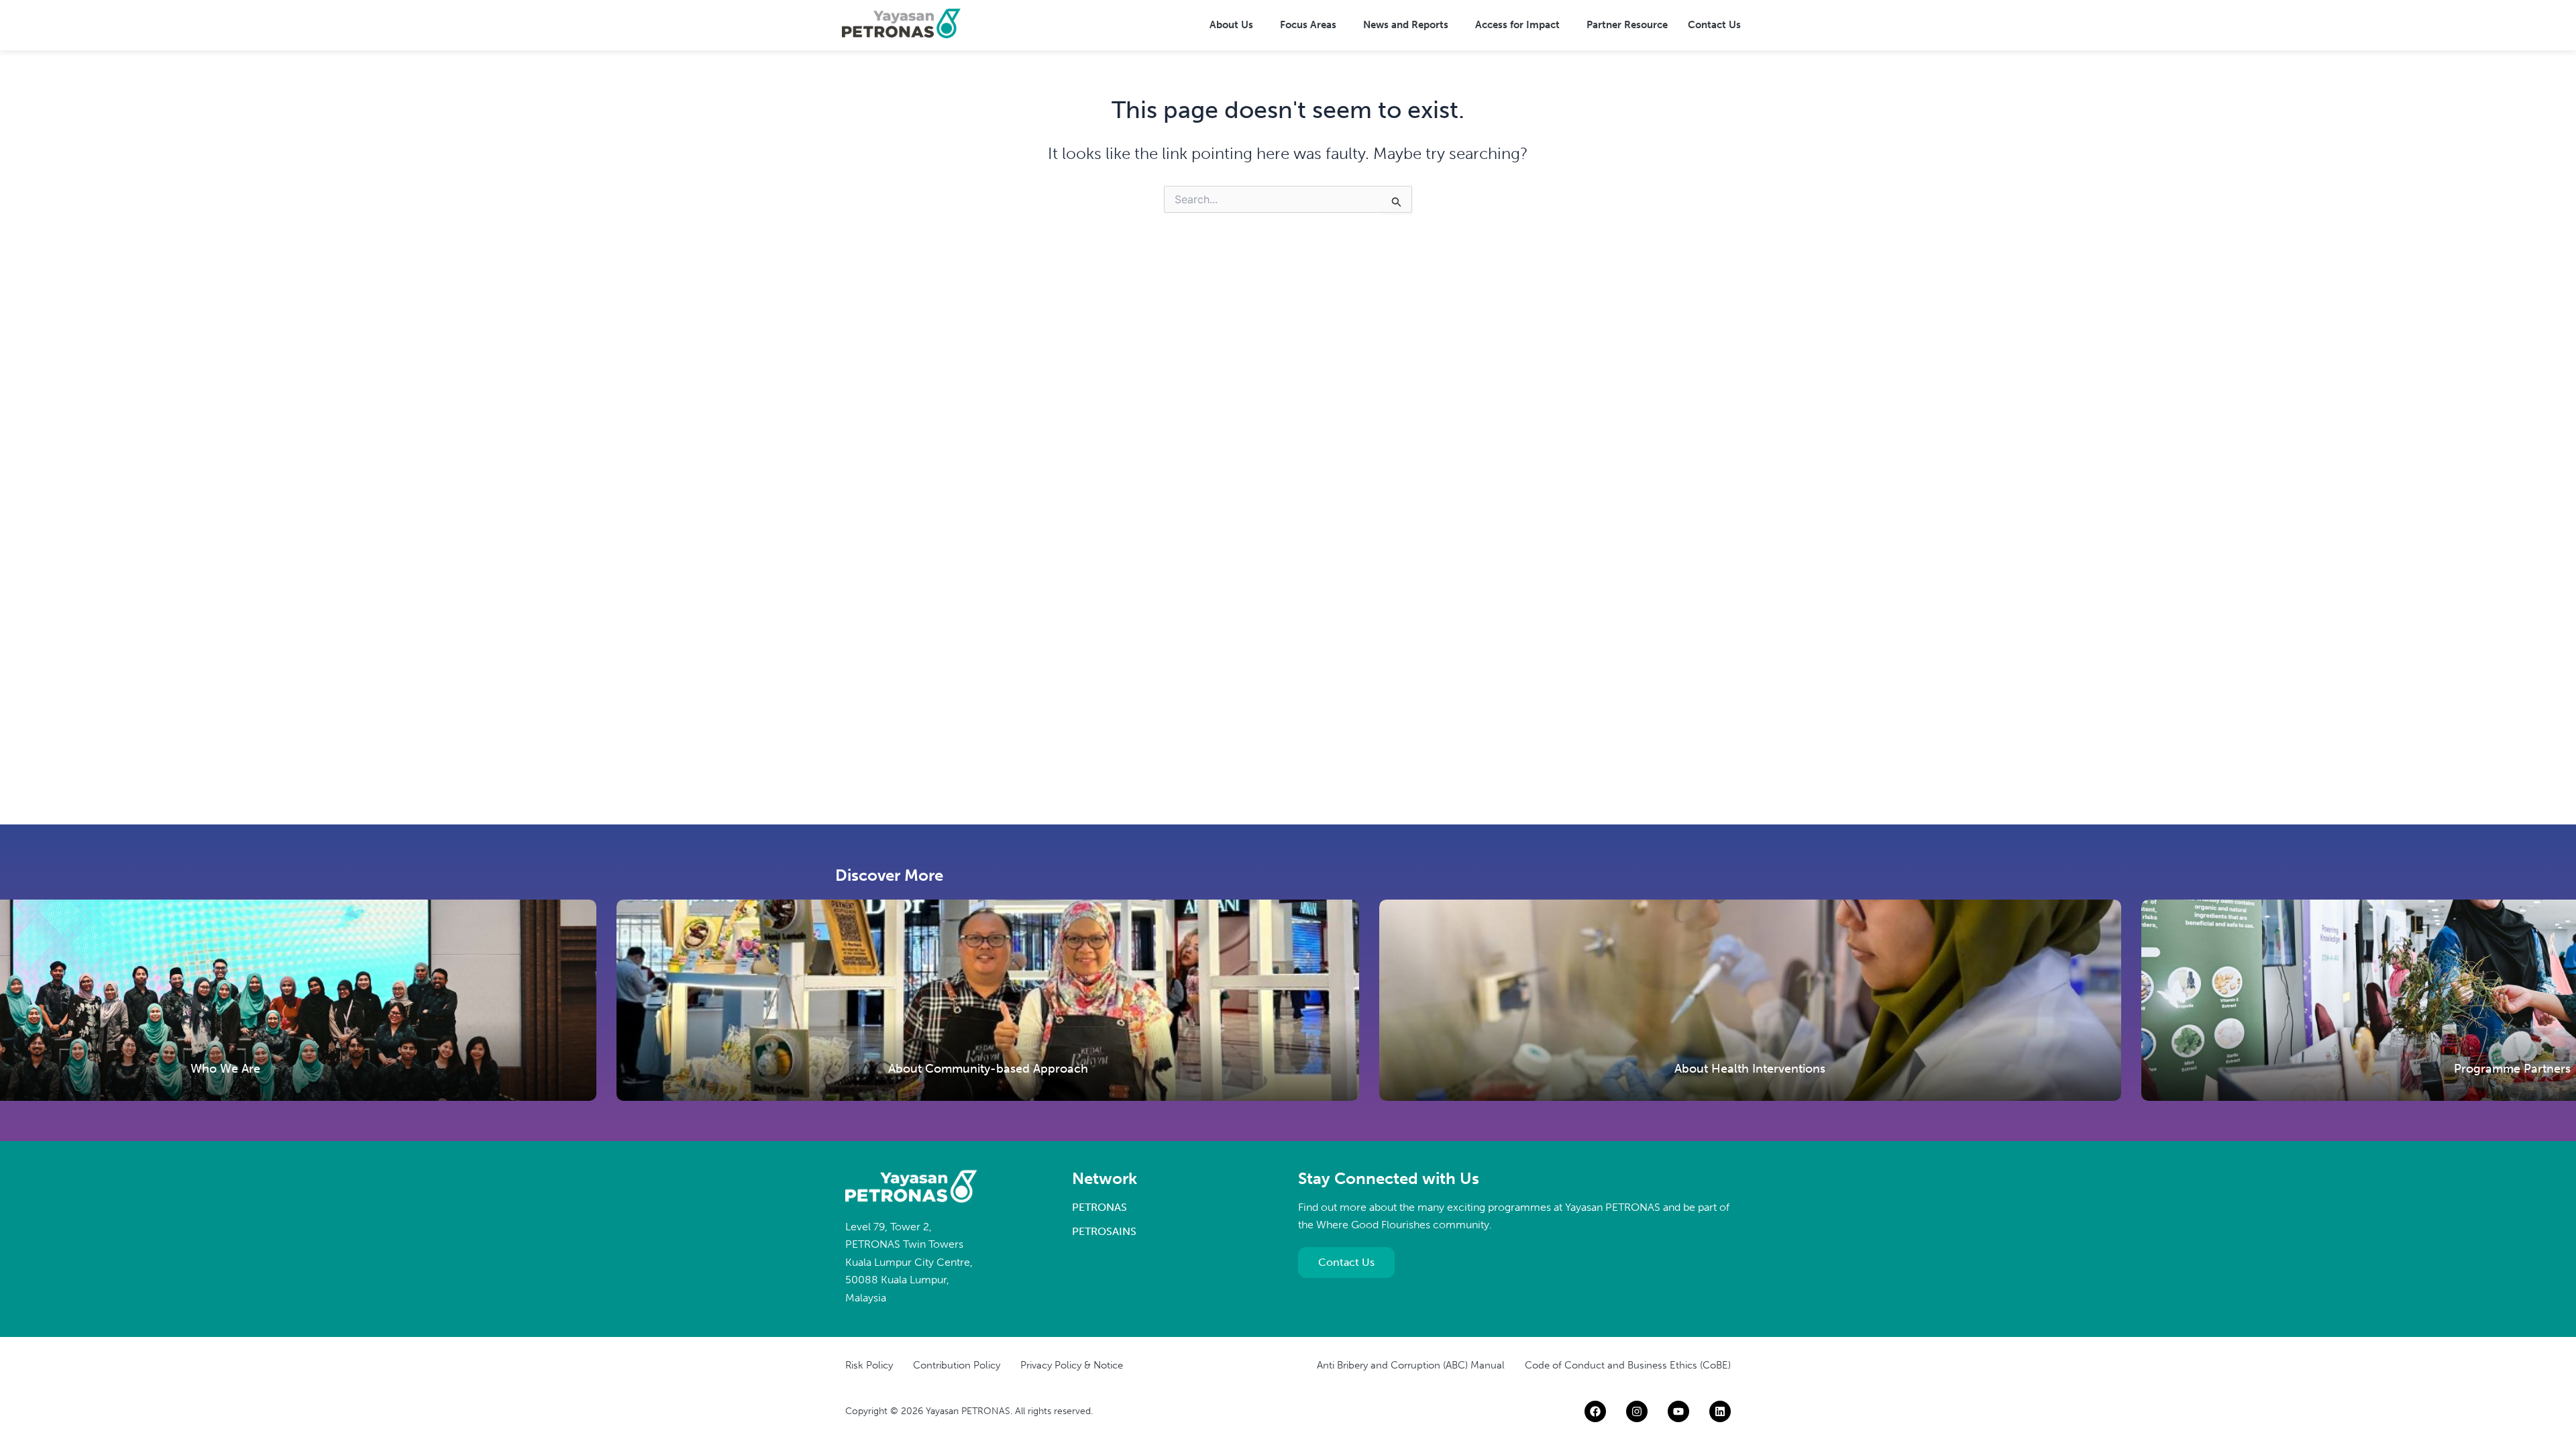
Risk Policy (869, 1365)
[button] (1235, 25)
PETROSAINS (1104, 1231)
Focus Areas (1308, 25)
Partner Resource (1627, 25)
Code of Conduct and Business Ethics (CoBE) (1628, 1365)
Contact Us (1714, 25)
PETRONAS (1099, 1207)
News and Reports (1406, 25)
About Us (1231, 25)
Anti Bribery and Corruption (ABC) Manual (1411, 1365)
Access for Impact (1517, 25)
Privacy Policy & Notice (1072, 1365)
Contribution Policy (957, 1365)
